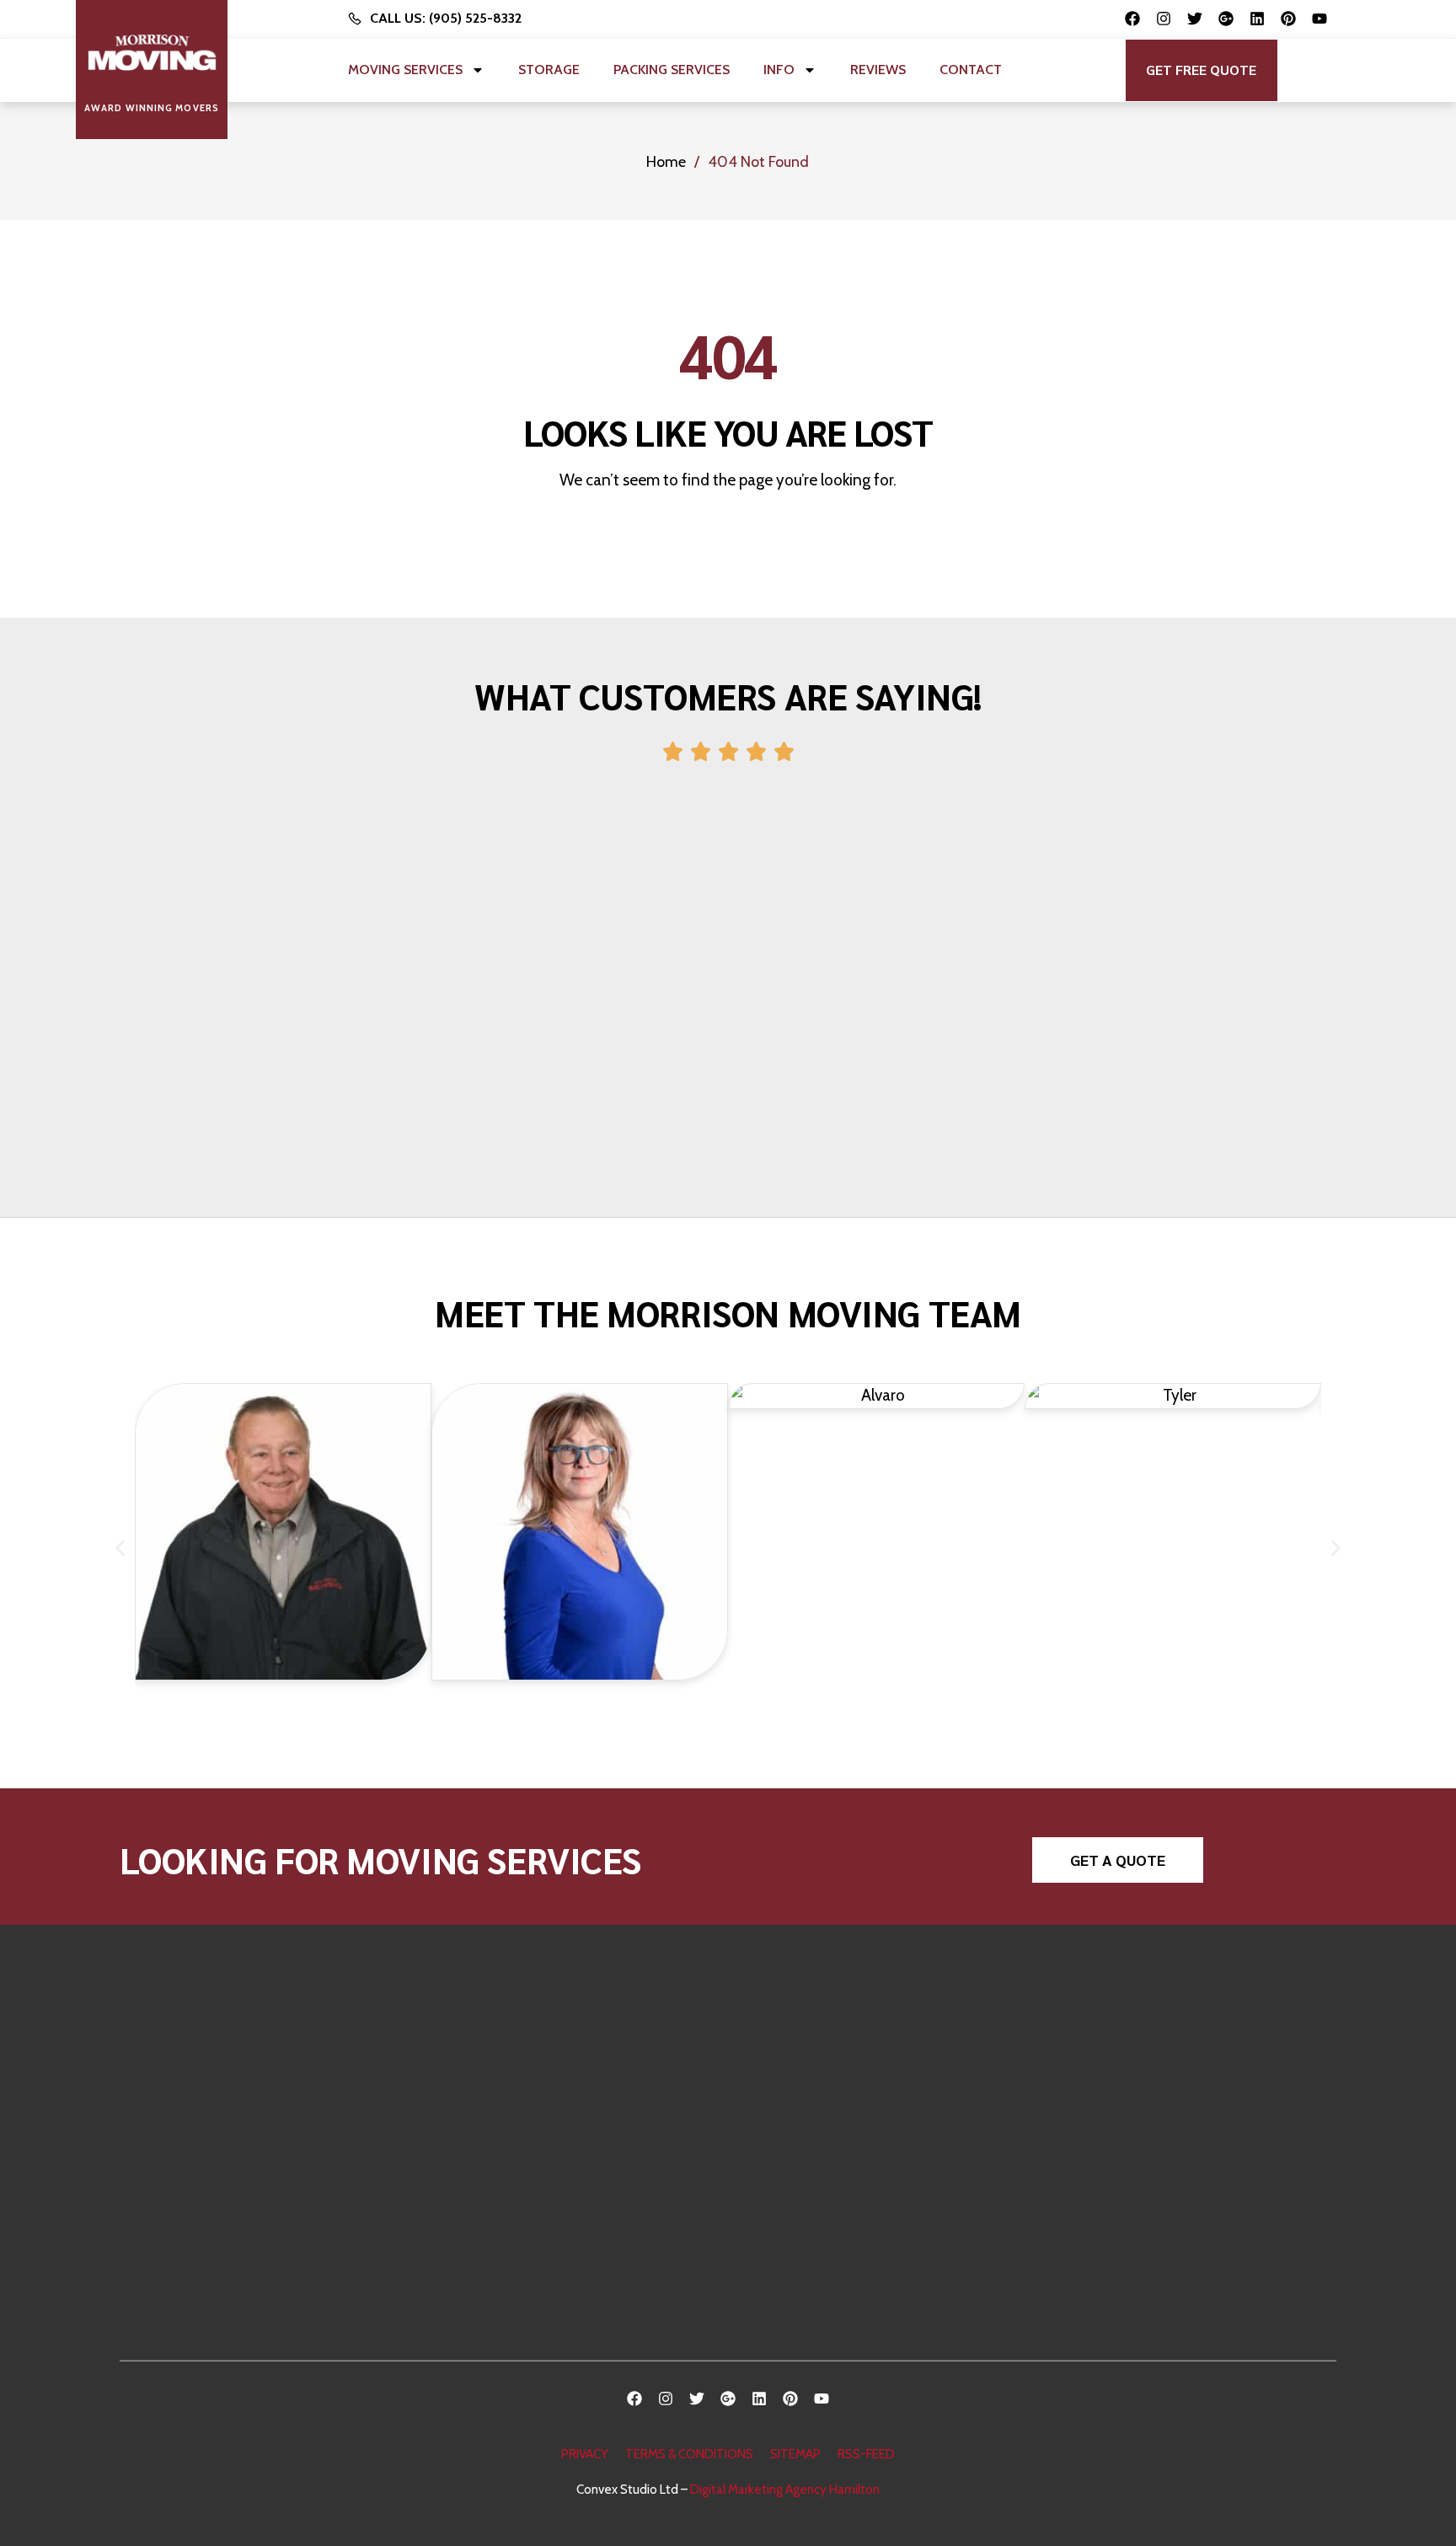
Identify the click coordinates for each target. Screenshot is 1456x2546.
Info (779, 70)
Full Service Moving (1198, 2053)
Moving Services (405, 70)
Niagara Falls (908, 2276)
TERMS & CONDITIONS (689, 2454)
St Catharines (911, 2050)
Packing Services (672, 70)
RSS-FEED (866, 2454)
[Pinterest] (1288, 19)
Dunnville (900, 2163)
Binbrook (627, 2138)
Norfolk (894, 2192)
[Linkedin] (1257, 19)
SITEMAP (795, 2454)
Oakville (625, 2307)
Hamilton (628, 2053)
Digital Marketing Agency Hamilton (785, 2490)
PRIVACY (585, 2454)
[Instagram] (1164, 19)
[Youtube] (1319, 19)
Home (666, 162)
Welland (896, 2106)
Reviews (878, 70)
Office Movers (1184, 2165)
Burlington (632, 2194)
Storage (549, 70)
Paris (616, 2278)
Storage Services (1191, 2194)
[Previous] (93, 973)
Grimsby (625, 2165)
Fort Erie (897, 2079)
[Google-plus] (1226, 19)
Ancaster (628, 2081)
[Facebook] (1132, 19)
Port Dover (905, 2219)
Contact (971, 70)
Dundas (624, 2222)
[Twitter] (1195, 19)
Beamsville (904, 2135)
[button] (1202, 70)
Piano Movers (1182, 2109)
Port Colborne (913, 2248)
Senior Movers (1184, 2138)
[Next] (1363, 973)
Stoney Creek (641, 2109)
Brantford (630, 2251)
